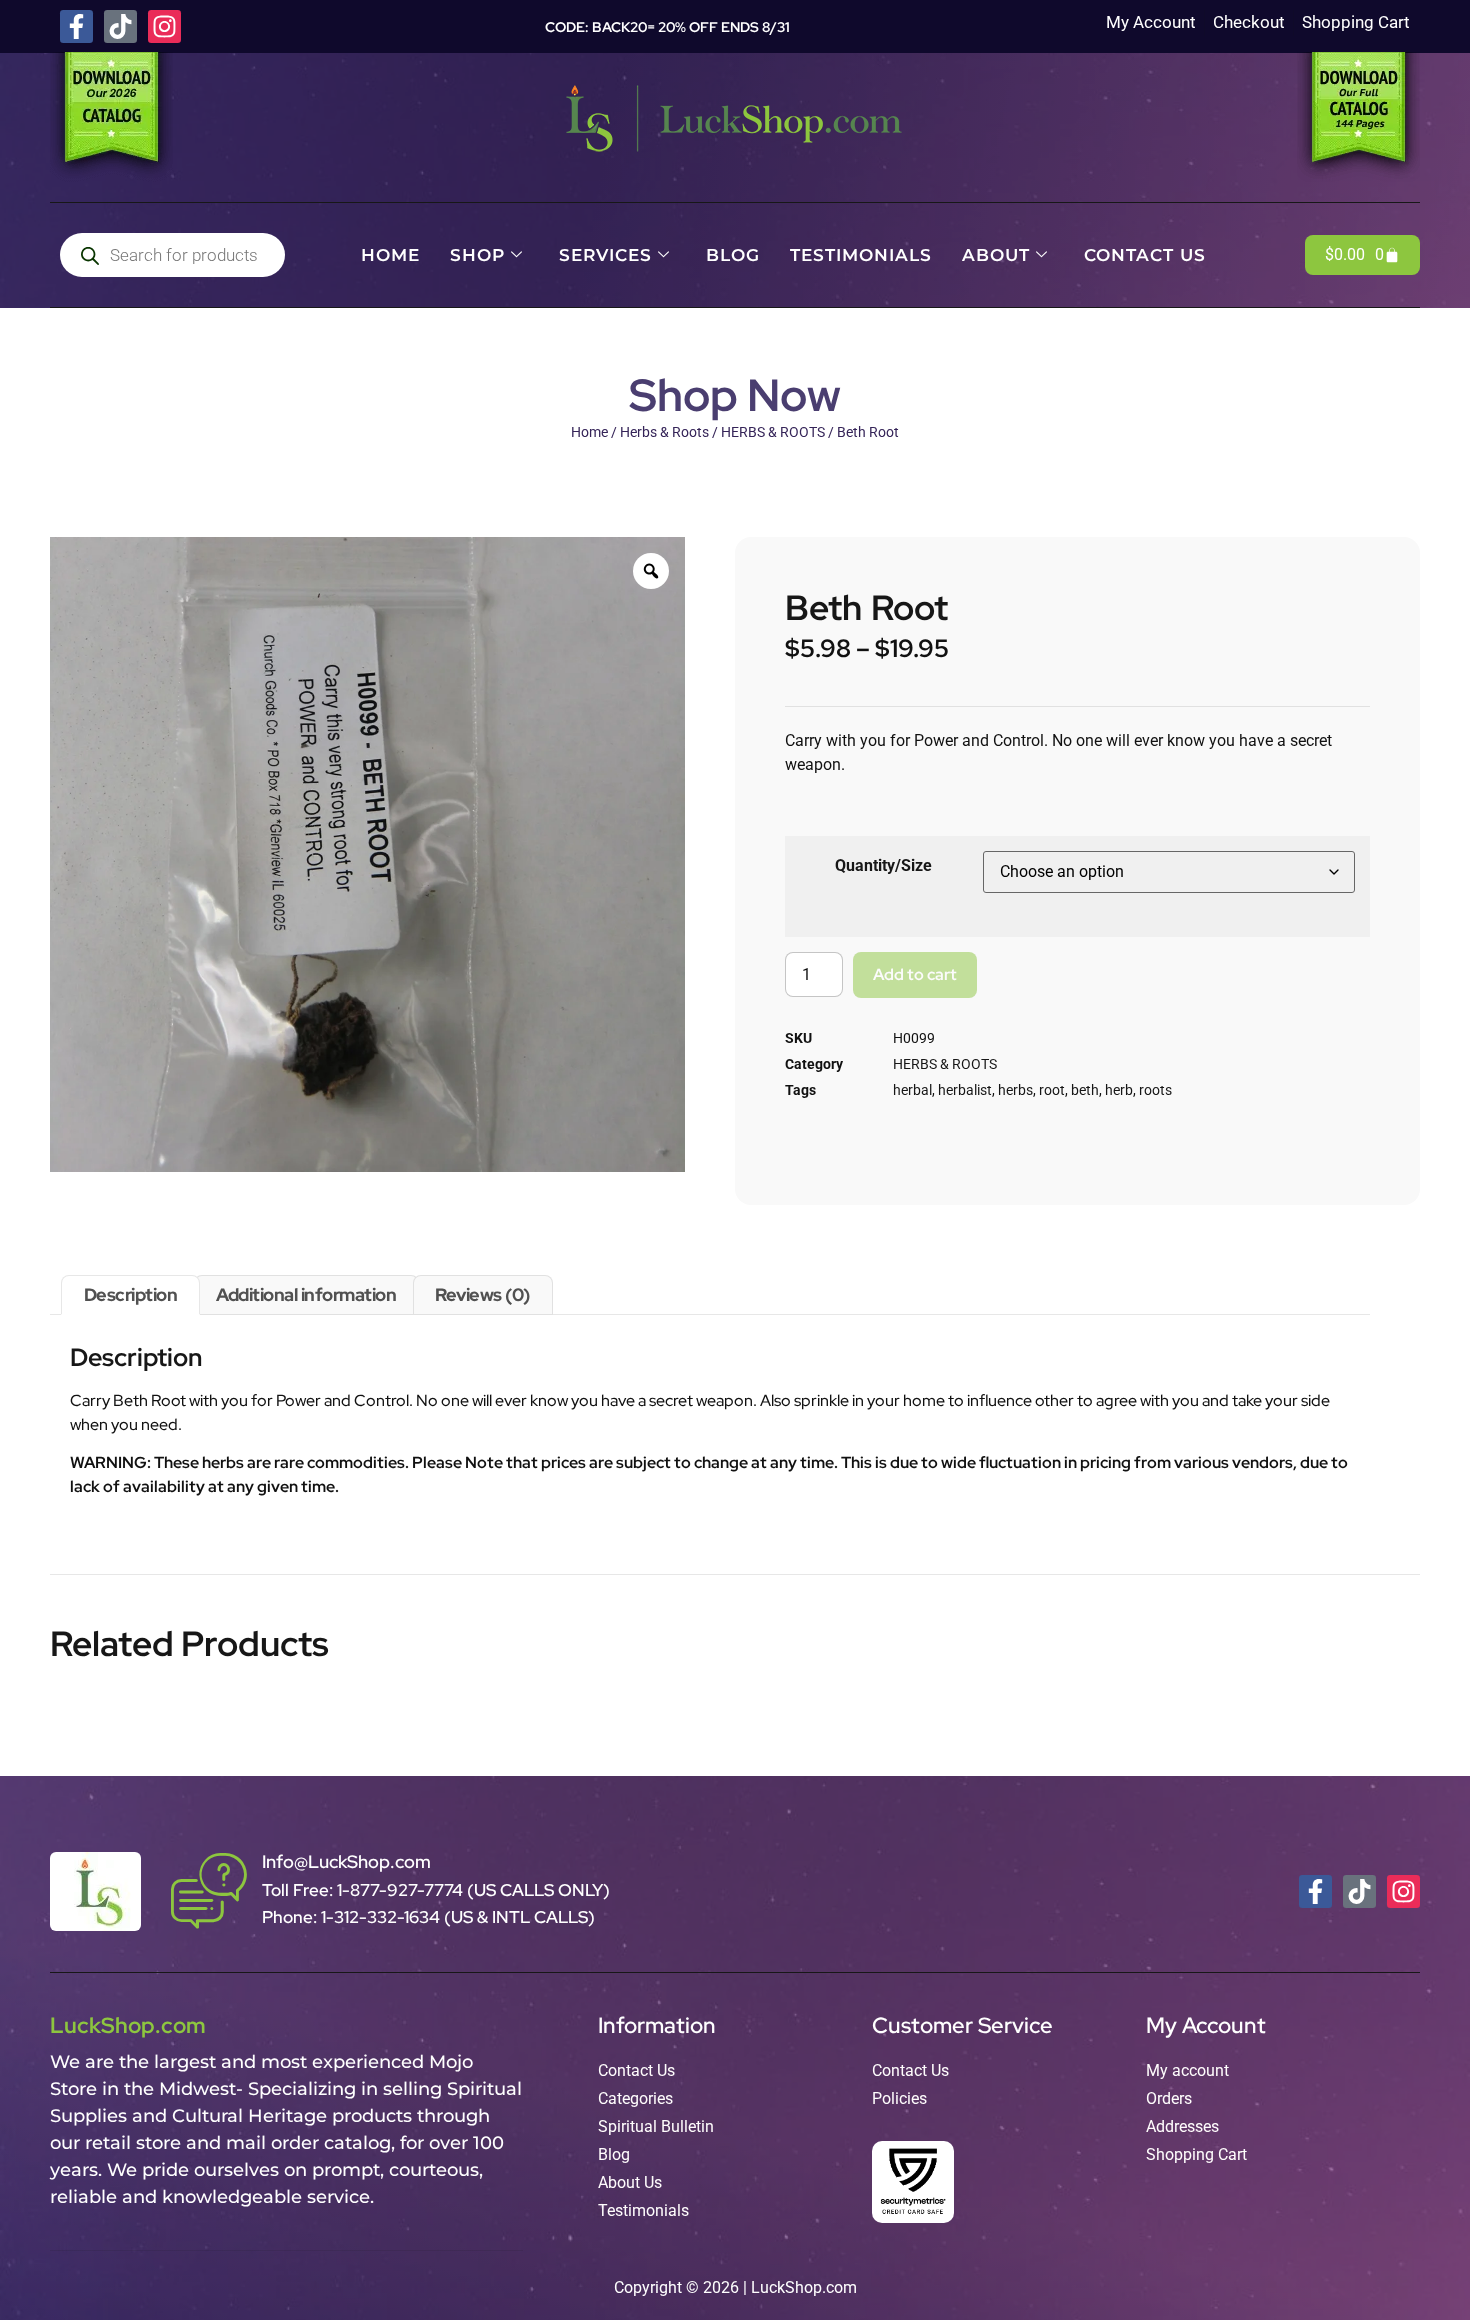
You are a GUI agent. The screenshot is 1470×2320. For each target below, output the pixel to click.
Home (390, 255)
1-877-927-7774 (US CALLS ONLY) (473, 1890)
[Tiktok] (120, 26)
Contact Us (1145, 255)
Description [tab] (131, 1294)
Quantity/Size (883, 865)
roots (1155, 1090)
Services (605, 255)
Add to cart (915, 974)
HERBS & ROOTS (773, 432)
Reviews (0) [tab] (482, 1294)
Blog (733, 255)
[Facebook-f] (76, 26)
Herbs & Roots (664, 432)
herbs (1015, 1090)
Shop (477, 255)
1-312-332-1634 (382, 1917)
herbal (912, 1090)
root (1052, 1090)
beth (1085, 1090)
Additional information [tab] (306, 1294)
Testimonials (861, 255)
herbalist (965, 1090)
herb (1119, 1090)
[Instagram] (164, 26)
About (996, 255)
